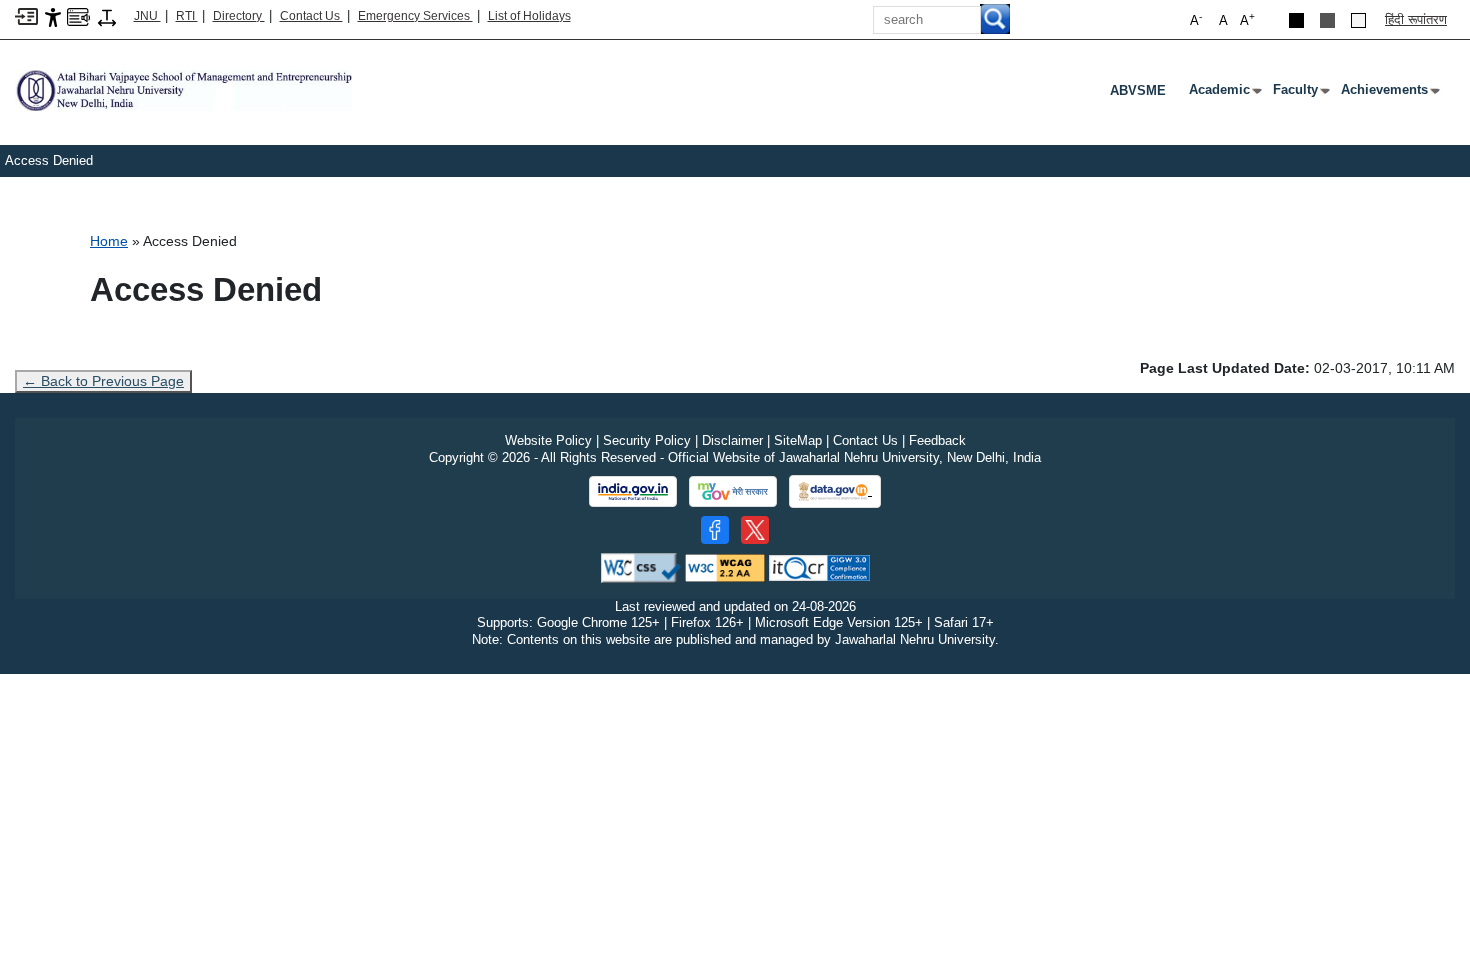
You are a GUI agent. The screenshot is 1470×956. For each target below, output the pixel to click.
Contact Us (311, 16)
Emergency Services (415, 16)
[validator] (641, 566)
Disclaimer (732, 440)
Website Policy (548, 440)
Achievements (1388, 94)
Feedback (937, 440)
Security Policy (647, 440)
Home (109, 241)
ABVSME (1138, 90)
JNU (147, 16)
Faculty (1299, 94)
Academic (1223, 94)
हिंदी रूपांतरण (1416, 19)
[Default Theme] (1358, 20)
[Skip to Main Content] (26, 15)
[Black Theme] (1296, 20)
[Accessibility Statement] (53, 16)
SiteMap (798, 440)
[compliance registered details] (819, 566)
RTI (187, 16)
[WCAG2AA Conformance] (725, 566)
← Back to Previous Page (103, 381)
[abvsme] (183, 89)
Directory (239, 16)
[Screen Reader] (78, 15)
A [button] (1247, 19)
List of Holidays (529, 16)
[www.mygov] (733, 492)
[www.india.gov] (633, 492)
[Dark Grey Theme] (1327, 20)
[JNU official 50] (755, 530)
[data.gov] (835, 491)
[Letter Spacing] (107, 16)
